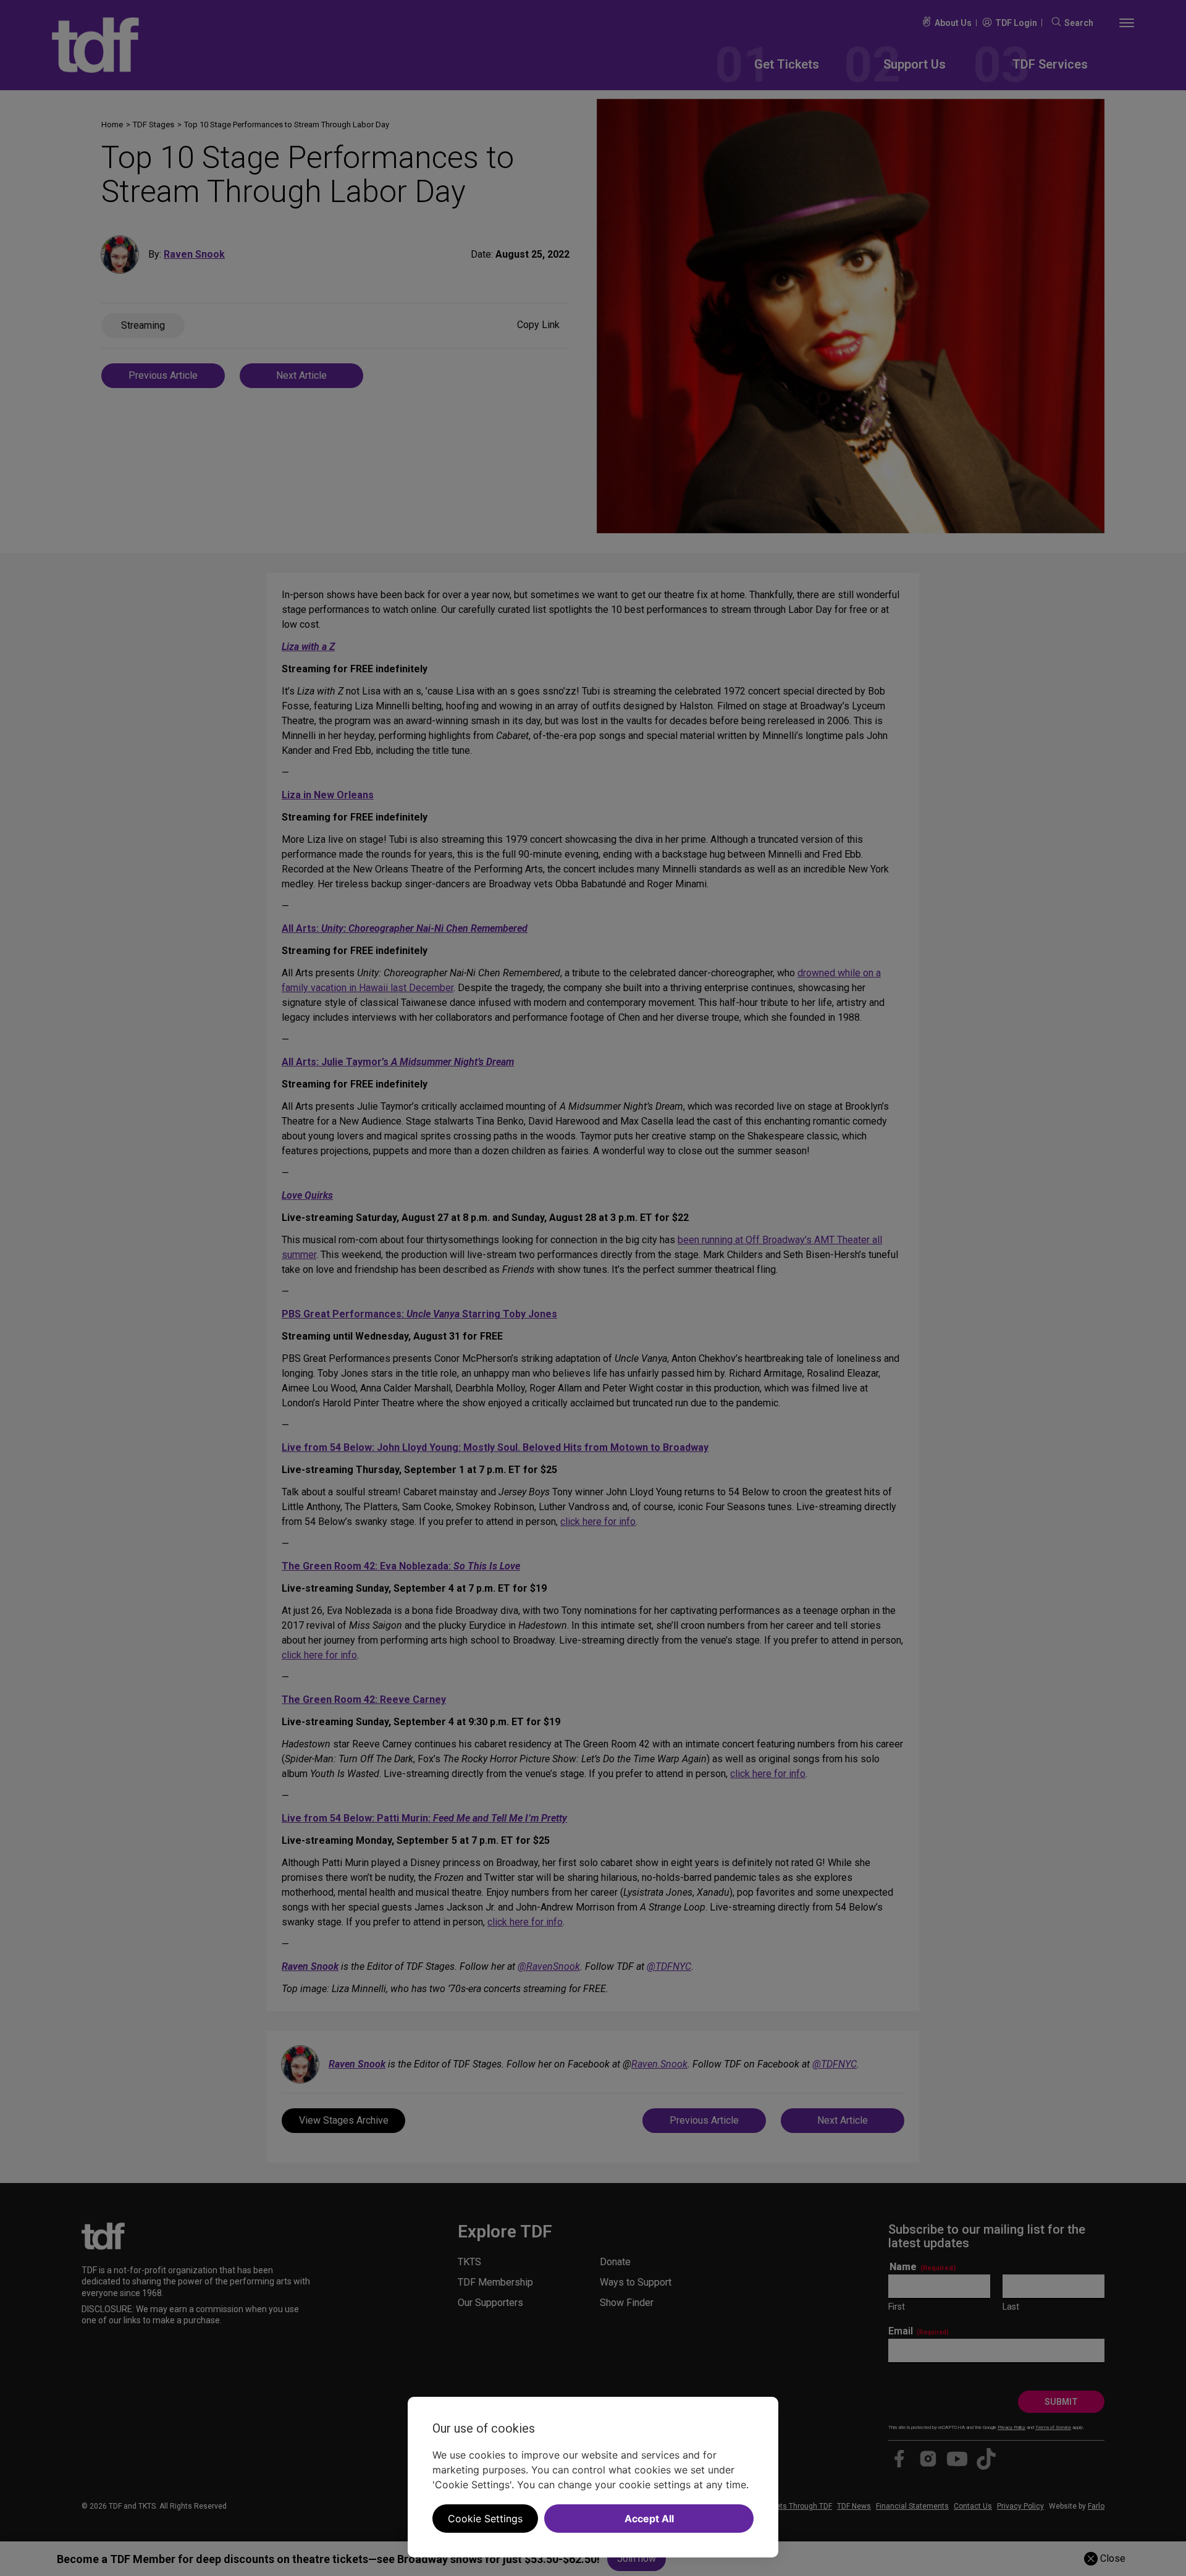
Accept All (649, 2519)
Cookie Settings (485, 2519)
